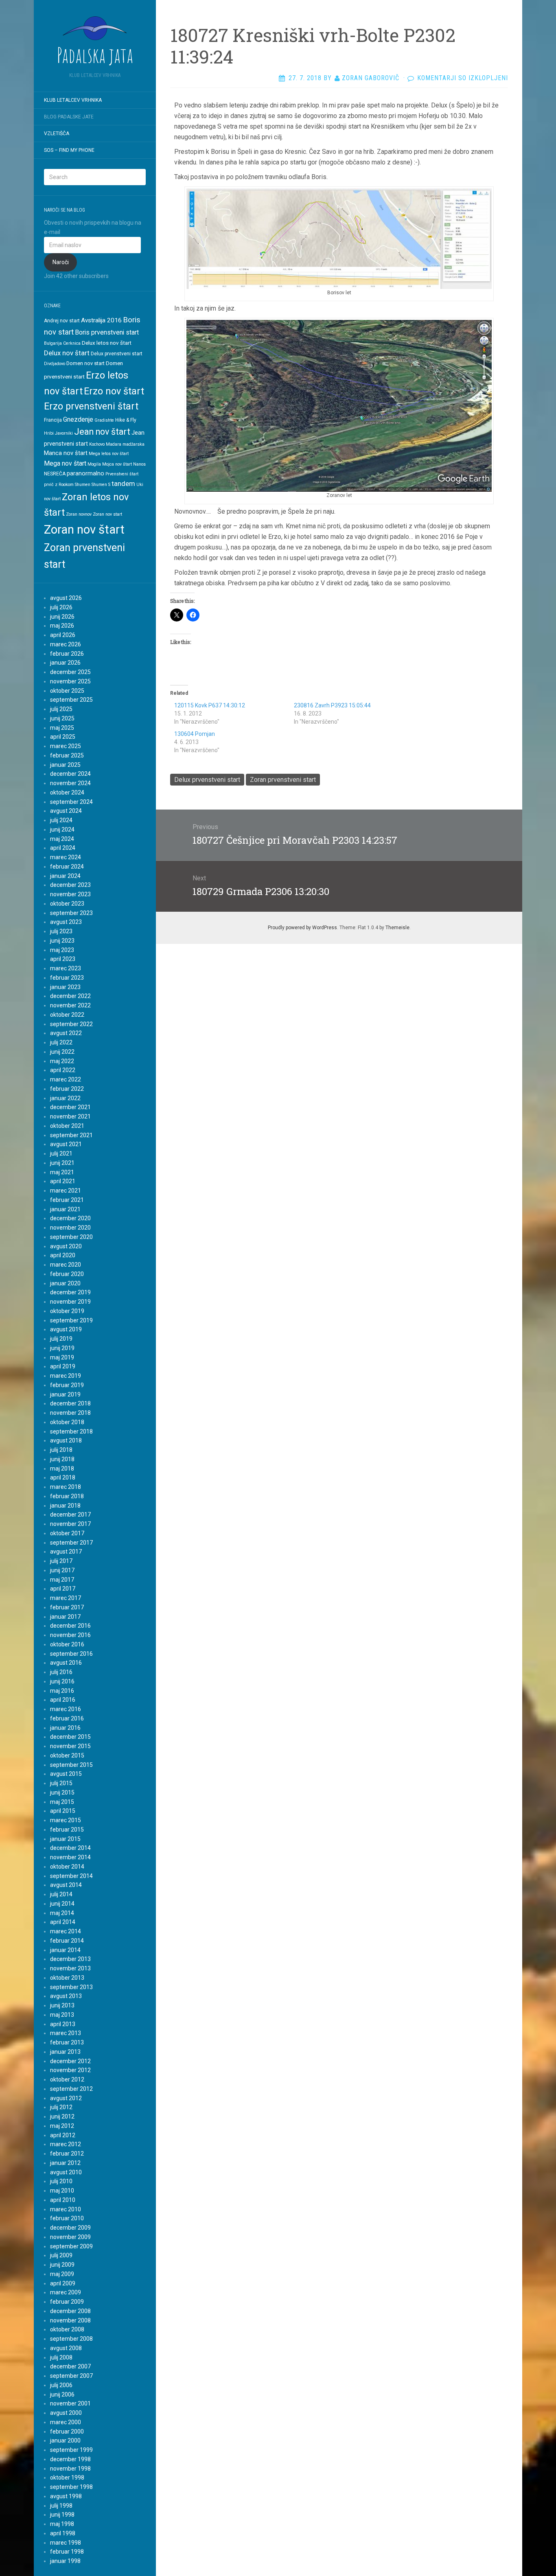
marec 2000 (66, 2422)
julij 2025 (61, 709)
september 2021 (71, 1135)
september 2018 (71, 1431)
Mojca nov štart (117, 464)
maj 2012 (62, 2126)
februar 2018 (67, 1496)
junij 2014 (62, 1904)
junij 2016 (62, 1681)
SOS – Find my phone (69, 150)
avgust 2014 (66, 1885)
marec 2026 (66, 644)
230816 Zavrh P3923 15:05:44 (332, 705)
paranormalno (85, 473)
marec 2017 (66, 1598)
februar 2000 (67, 2432)
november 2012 (70, 2070)
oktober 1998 (67, 2478)
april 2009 (63, 2283)
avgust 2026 (66, 598)
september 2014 (71, 1876)
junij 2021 (62, 1163)
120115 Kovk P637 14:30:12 (210, 705)
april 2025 (63, 737)
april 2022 (63, 1070)
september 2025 (71, 700)
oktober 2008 (67, 2329)
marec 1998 (66, 2543)
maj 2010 (62, 2191)
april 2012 (63, 2135)
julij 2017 (61, 1561)
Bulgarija (53, 343)
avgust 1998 (66, 2496)
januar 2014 (65, 1950)
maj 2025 (62, 728)
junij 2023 (62, 941)
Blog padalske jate (69, 117)
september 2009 (71, 2246)
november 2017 (70, 1524)
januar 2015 (65, 1839)
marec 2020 (66, 1265)
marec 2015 (66, 1820)
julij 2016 (61, 1672)
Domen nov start (85, 363)
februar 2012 (67, 2154)
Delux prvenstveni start (117, 354)
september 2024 (71, 802)
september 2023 (71, 913)
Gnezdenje (78, 419)
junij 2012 (62, 2116)
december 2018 (70, 1403)
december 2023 (70, 885)
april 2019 (63, 1366)
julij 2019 (61, 1339)
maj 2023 (62, 950)
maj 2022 (62, 1061)
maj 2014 (62, 1913)
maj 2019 (62, 1357)
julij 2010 (61, 2181)
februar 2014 (67, 1941)
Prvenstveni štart (122, 474)
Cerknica (72, 343)
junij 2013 (62, 2005)
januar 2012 (65, 2163)
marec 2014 (66, 1931)
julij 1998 (61, 2506)
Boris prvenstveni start (107, 332)
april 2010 (63, 2200)
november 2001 (70, 2403)
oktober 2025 (67, 691)
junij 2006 (62, 2394)
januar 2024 (65, 876)
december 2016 (70, 1626)
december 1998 (70, 2459)
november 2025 (70, 681)
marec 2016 (66, 1709)
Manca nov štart (66, 453)
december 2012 (70, 2061)
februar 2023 (67, 978)
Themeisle (397, 928)
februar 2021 (67, 1200)
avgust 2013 (66, 1996)
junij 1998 (62, 2515)
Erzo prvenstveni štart (91, 406)
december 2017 (70, 1515)
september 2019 (71, 1320)
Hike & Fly (126, 420)
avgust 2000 (66, 2413)
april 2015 (63, 1811)
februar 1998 (67, 2552)
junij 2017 (62, 1570)
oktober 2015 (67, 1755)
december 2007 (70, 2366)
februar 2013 (67, 2042)
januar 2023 (65, 987)
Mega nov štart (65, 463)
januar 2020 (65, 1283)
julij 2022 (61, 1042)
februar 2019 (67, 1385)
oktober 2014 (67, 1867)
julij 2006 (61, 2385)
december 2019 (70, 1292)
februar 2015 (67, 1830)
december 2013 (70, 1959)
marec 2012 (66, 2144)
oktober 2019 (67, 1311)
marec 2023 (66, 968)
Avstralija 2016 (101, 320)
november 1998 (70, 2469)
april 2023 (63, 959)
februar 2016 (67, 1718)
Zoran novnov (79, 514)
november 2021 (70, 1116)
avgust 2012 (66, 2098)
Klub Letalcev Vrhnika (73, 100)
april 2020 (63, 1255)
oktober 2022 (67, 1015)
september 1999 (71, 2450)
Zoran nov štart (84, 530)
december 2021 (70, 1107)
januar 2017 (65, 1617)
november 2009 (70, 2237)
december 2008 (70, 2311)
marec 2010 (66, 2209)
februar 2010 (67, 2218)
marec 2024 (66, 857)
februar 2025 (67, 755)
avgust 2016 (66, 1663)
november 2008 (70, 2320)
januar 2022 (65, 1098)
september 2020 (71, 1237)
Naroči (61, 262)
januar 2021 (65, 1209)
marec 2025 (66, 746)
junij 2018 (62, 1459)
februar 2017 (67, 1607)
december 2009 (70, 2228)
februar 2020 (67, 1274)
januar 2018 (65, 1506)
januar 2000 (65, 2440)
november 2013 (70, 1968)
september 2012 (71, 2089)
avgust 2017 (66, 1552)
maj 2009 (62, 2274)
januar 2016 (65, 1728)
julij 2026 (61, 607)
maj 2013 (62, 2015)
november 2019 (70, 1302)
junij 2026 (62, 617)
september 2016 (71, 1654)
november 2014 (70, 1857)
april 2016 (63, 1700)
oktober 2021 (67, 1126)
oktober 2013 (67, 1978)
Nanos (139, 464)
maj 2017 (62, 1580)
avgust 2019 (66, 1329)
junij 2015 (62, 1792)
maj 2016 (62, 1691)
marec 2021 (66, 1191)
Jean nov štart (102, 432)
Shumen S (101, 485)
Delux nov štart (67, 353)
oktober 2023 (67, 904)
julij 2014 (61, 1894)
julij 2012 (61, 2107)
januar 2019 (65, 1394)
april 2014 (63, 1922)
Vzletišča (57, 134)
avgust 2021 (66, 1144)
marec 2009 (66, 2292)
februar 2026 (67, 654)
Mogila (94, 464)
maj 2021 (62, 1172)
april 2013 (63, 2024)
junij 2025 (62, 718)
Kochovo (97, 444)
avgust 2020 (66, 1246)
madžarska (134, 444)
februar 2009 (67, 2302)
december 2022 (70, 996)
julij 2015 (61, 1783)
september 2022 (71, 1024)
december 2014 (70, 1848)
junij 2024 (62, 829)
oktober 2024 (67, 792)
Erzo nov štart (114, 391)
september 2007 (71, 2376)
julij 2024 (61, 820)
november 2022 (70, 1005)
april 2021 (63, 1181)
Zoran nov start (107, 514)
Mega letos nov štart (109, 454)
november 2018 (70, 1413)
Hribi (49, 433)
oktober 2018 (67, 1422)
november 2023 (70, 894)
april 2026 (63, 635)
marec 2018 (66, 1487)
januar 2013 (65, 2052)
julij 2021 (61, 1153)
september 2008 (71, 2339)
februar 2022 (67, 1089)
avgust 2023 (66, 922)
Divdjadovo (55, 364)
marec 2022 (66, 1079)
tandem (123, 484)
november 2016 (70, 1635)
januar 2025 (65, 765)
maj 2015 (62, 1802)
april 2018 (63, 1477)
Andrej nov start (62, 321)
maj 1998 (62, 2524)
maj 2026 (62, 626)
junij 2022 (62, 1052)
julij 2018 (61, 1450)
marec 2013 (66, 2033)
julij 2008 (61, 2357)
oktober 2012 (67, 2079)
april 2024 (63, 848)
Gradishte (104, 420)
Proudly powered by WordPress (302, 928)
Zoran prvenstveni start (283, 780)
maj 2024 (62, 839)
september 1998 (71, 2487)
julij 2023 (61, 931)
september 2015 (71, 1765)
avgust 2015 (66, 1774)
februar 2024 (67, 867)
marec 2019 (66, 1376)
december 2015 (70, 1737)
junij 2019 (62, 1348)
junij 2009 (62, 2265)
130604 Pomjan (195, 734)
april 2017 (63, 1589)
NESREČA (55, 474)
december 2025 (70, 672)
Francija (53, 420)
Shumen (83, 485)
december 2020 (70, 1218)
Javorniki (64, 433)
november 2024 (70, 783)
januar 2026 (65, 663)
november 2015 (70, 1746)
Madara (114, 444)
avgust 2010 (66, 2172)
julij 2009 (61, 2255)
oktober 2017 (67, 1533)
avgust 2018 (66, 1440)
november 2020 (70, 1228)
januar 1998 (65, 2561)
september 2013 (71, 1987)
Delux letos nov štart (107, 343)
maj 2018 (62, 1469)
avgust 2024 (66, 811)
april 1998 (63, 2533)
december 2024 (70, 774)
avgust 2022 (66, 1033)
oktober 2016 (67, 1644)
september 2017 (71, 1543)
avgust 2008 (66, 2348)
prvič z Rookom (59, 485)
